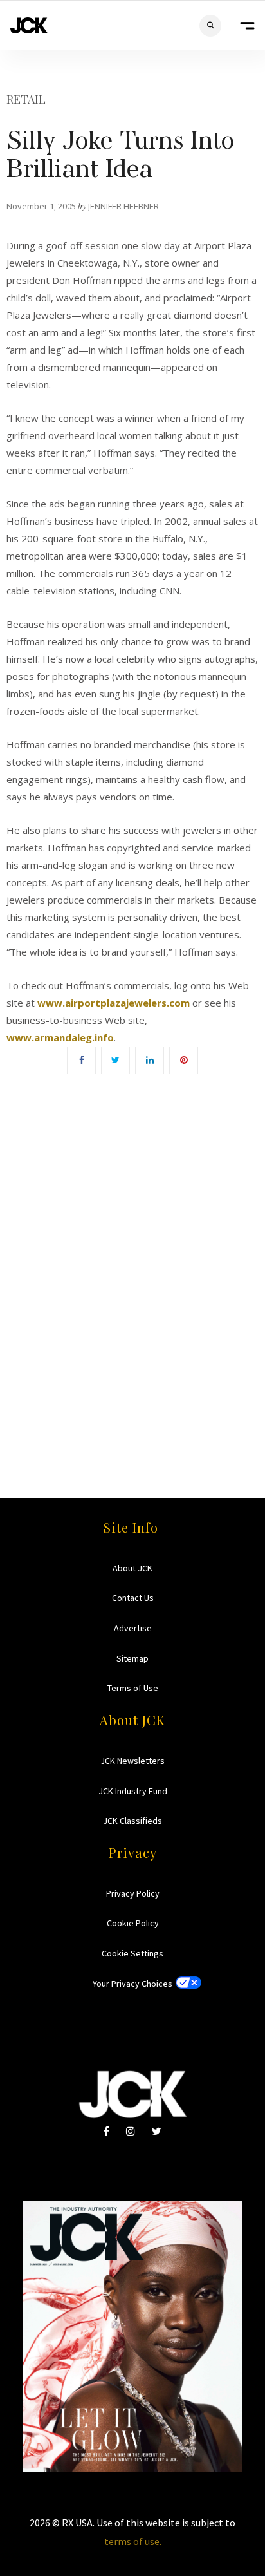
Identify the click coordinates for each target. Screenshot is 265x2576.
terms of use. (133, 2541)
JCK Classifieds (132, 1821)
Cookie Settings (132, 1953)
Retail (26, 99)
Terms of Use (133, 1688)
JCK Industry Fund (133, 1791)
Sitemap (132, 1658)
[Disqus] (132, 1267)
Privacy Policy (133, 1893)
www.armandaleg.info (60, 1037)
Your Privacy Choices (132, 1984)
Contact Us (133, 1598)
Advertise (133, 1628)
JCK (29, 25)
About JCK (132, 1568)
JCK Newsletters (132, 1761)
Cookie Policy (133, 1923)
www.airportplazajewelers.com (114, 1003)
